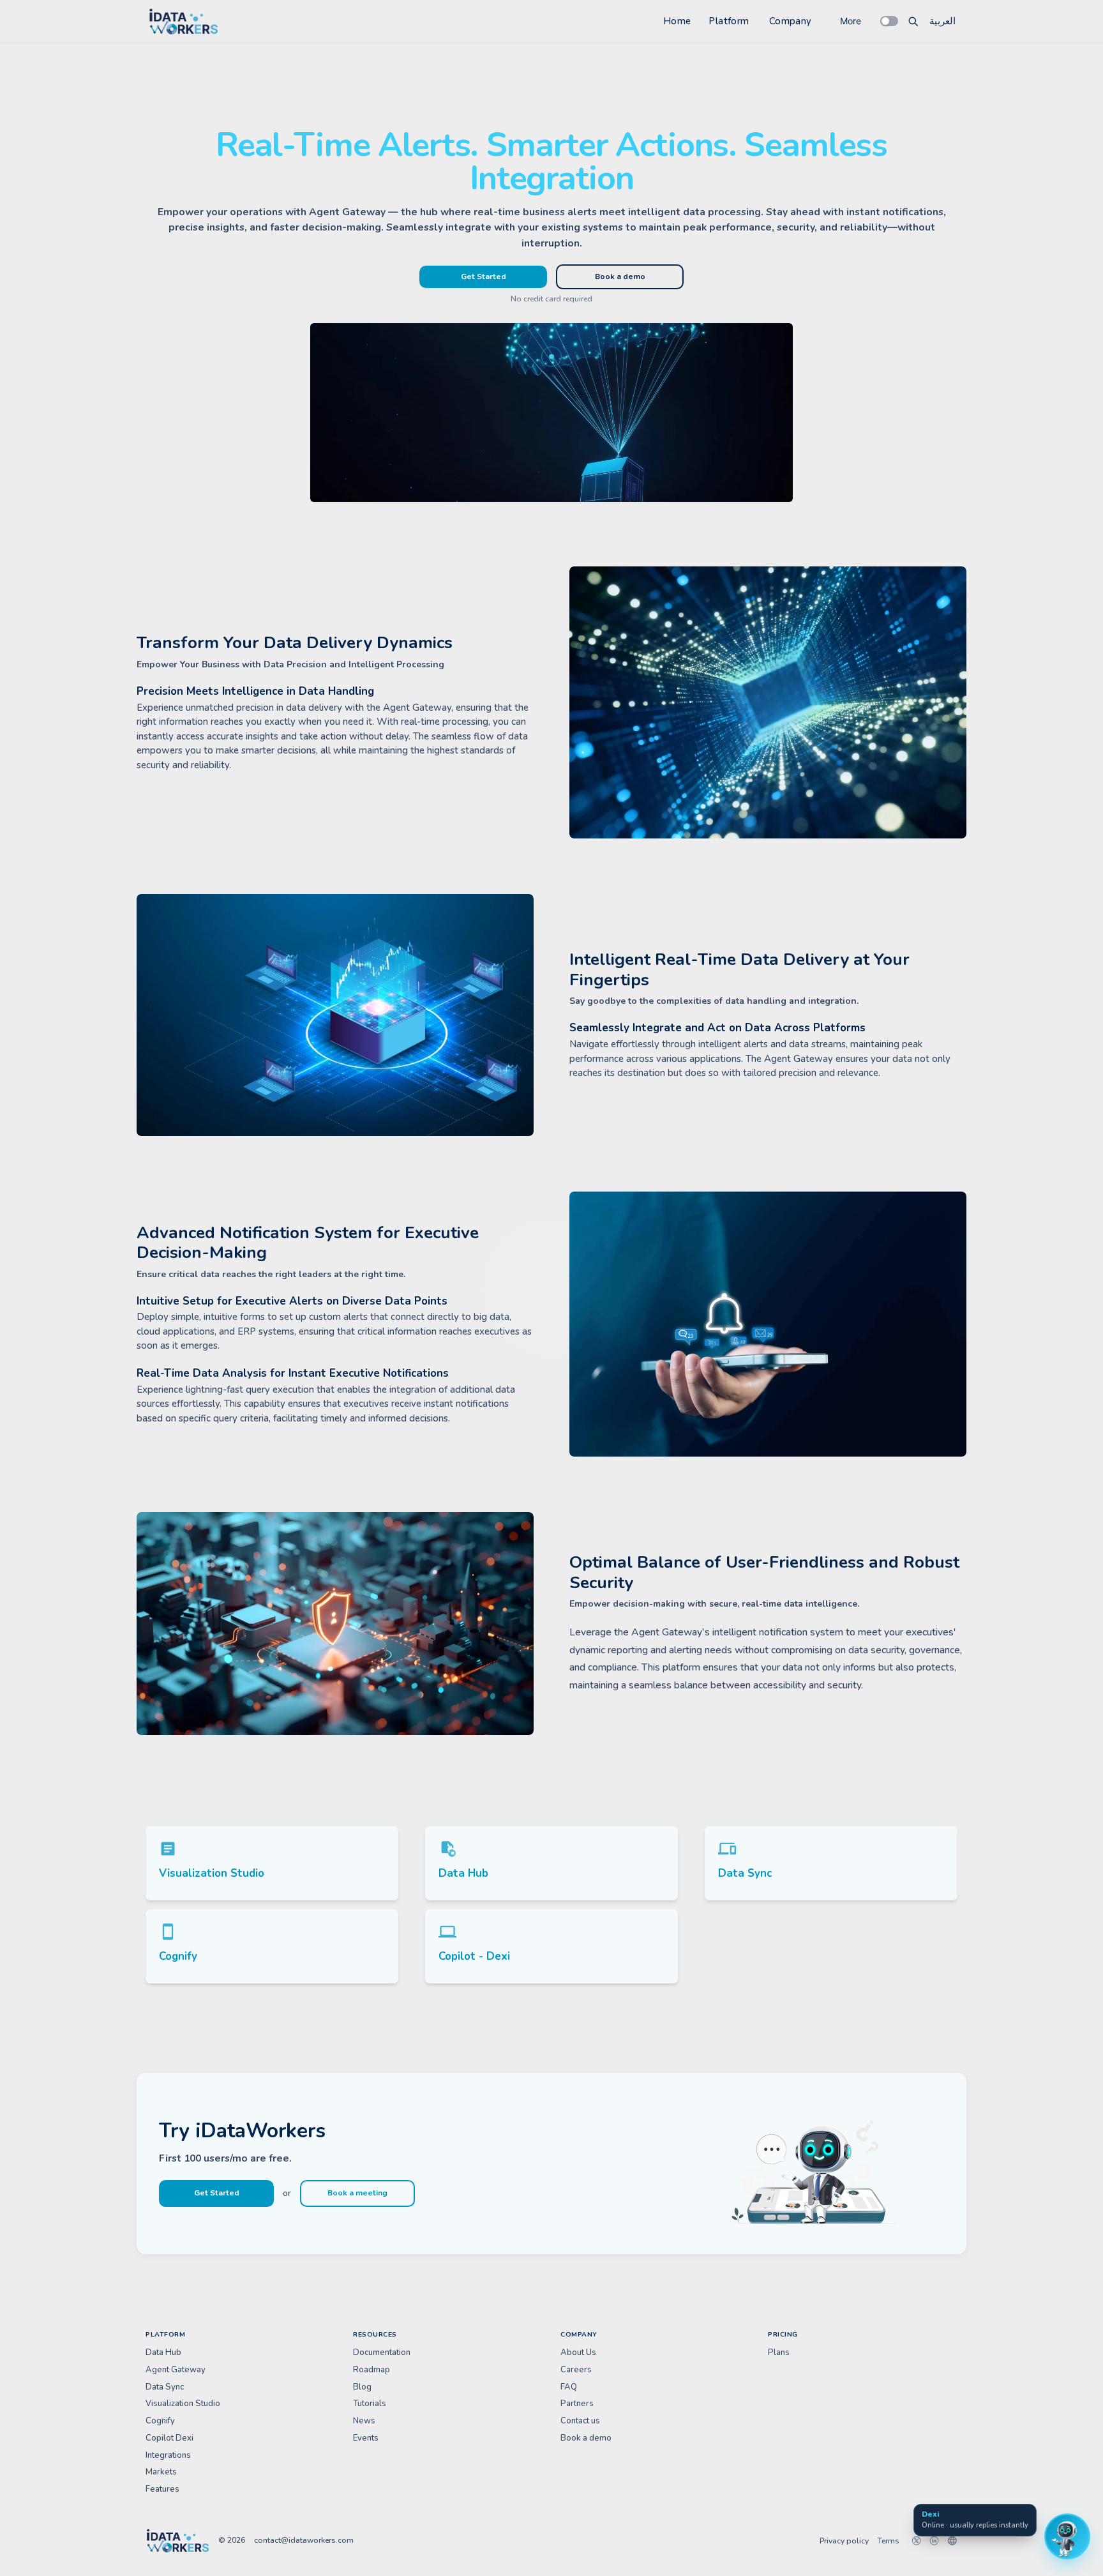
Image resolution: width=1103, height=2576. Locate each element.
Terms (889, 2541)
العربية (942, 21)
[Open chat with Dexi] (1067, 2536)
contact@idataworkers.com (304, 2540)
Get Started (484, 277)
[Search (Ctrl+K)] (913, 21)
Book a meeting (357, 2193)
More (851, 21)
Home (677, 21)
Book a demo (620, 277)
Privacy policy (844, 2541)
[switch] (889, 21)
